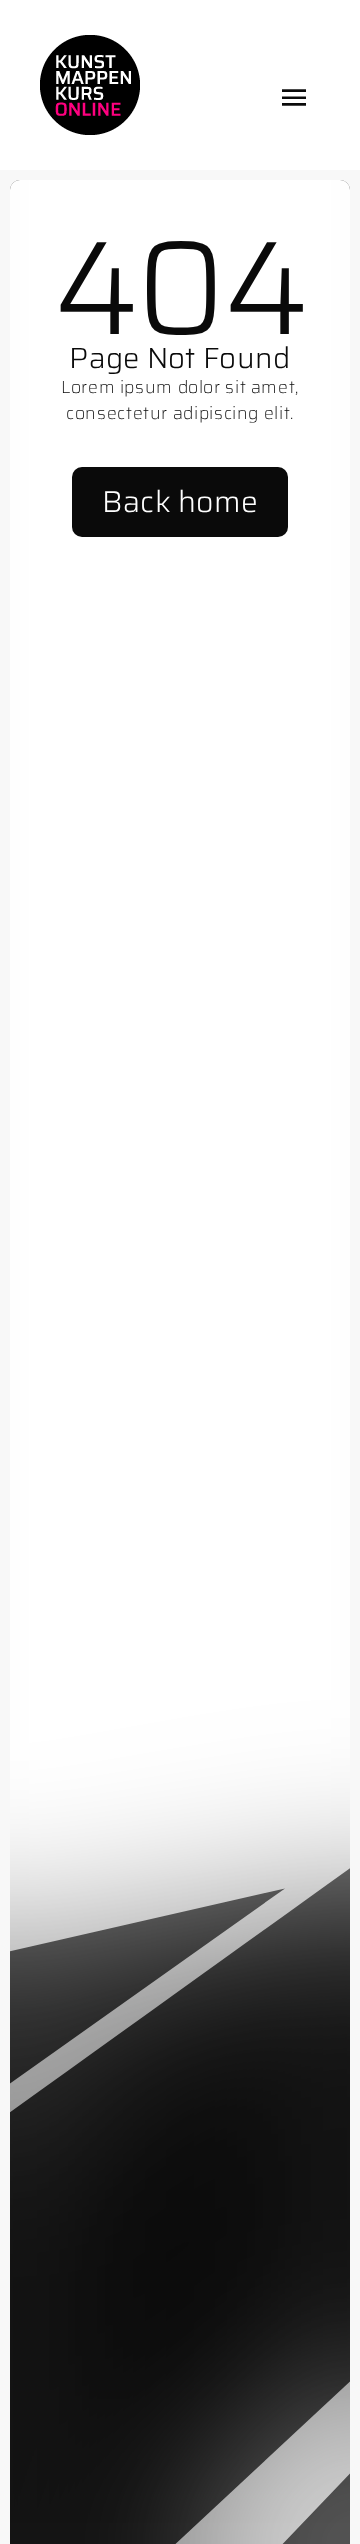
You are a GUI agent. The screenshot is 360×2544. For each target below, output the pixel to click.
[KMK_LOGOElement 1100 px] (90, 43)
